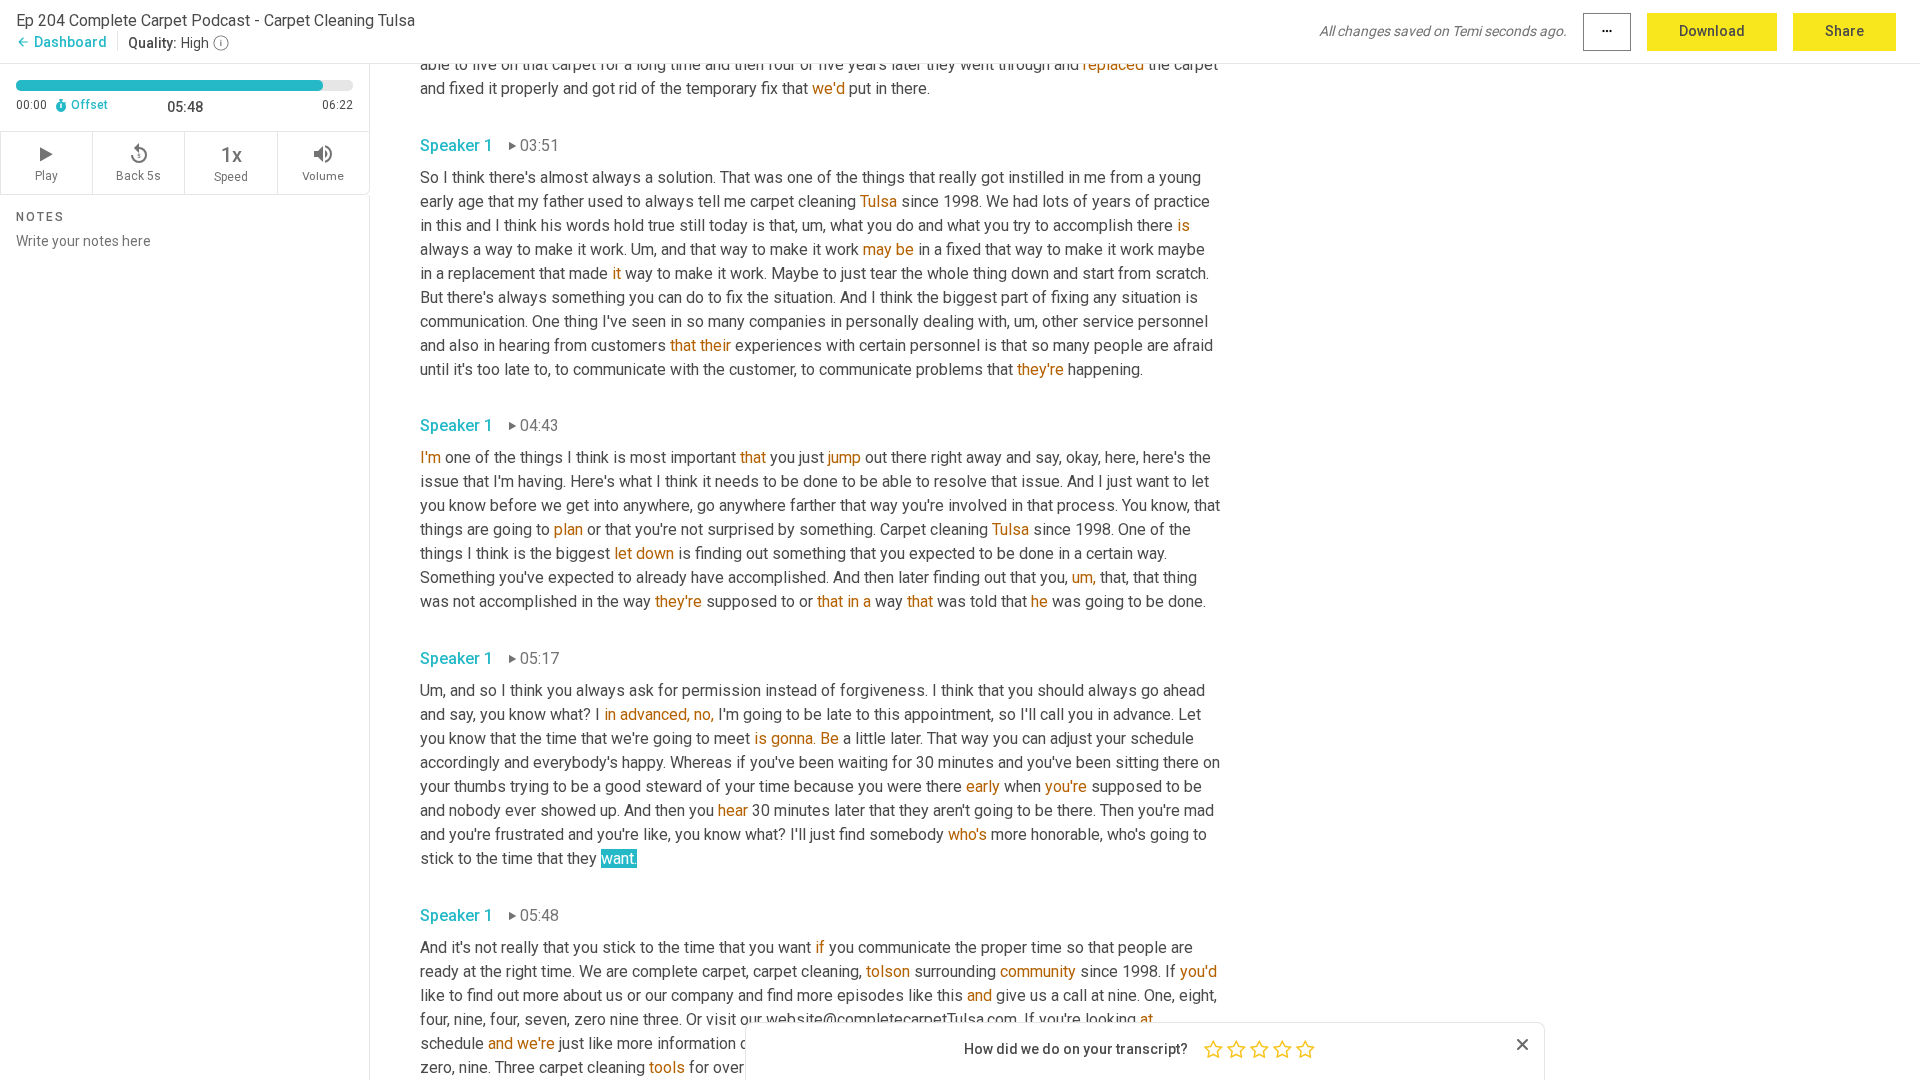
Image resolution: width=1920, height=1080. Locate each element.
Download (1712, 31)
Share (1844, 31)
